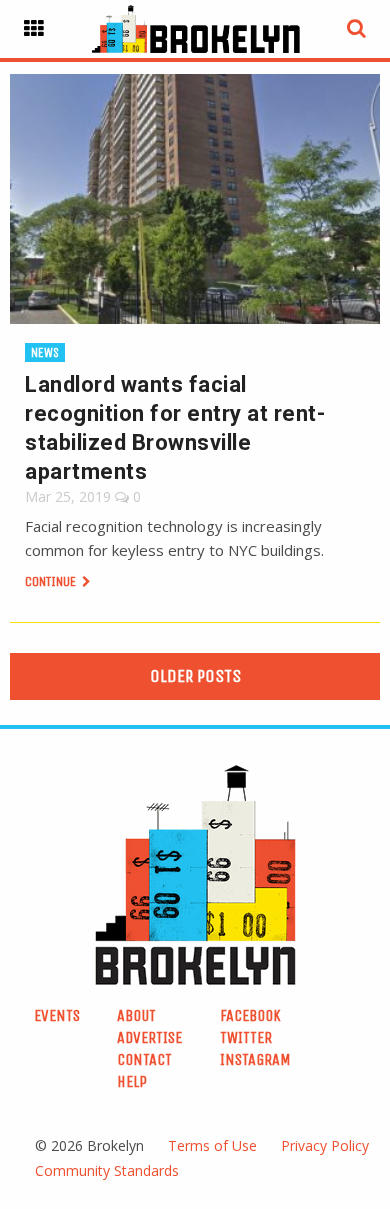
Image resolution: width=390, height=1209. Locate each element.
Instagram (255, 1059)
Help (132, 1081)
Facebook (250, 1015)
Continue (52, 581)
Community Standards (107, 1170)
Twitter (246, 1037)
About (136, 1015)
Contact (144, 1059)
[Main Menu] (34, 29)
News (45, 352)
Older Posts (195, 676)
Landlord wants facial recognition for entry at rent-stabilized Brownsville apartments (175, 428)
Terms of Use (212, 1145)
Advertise (149, 1037)
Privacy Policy (325, 1145)
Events (57, 1015)
